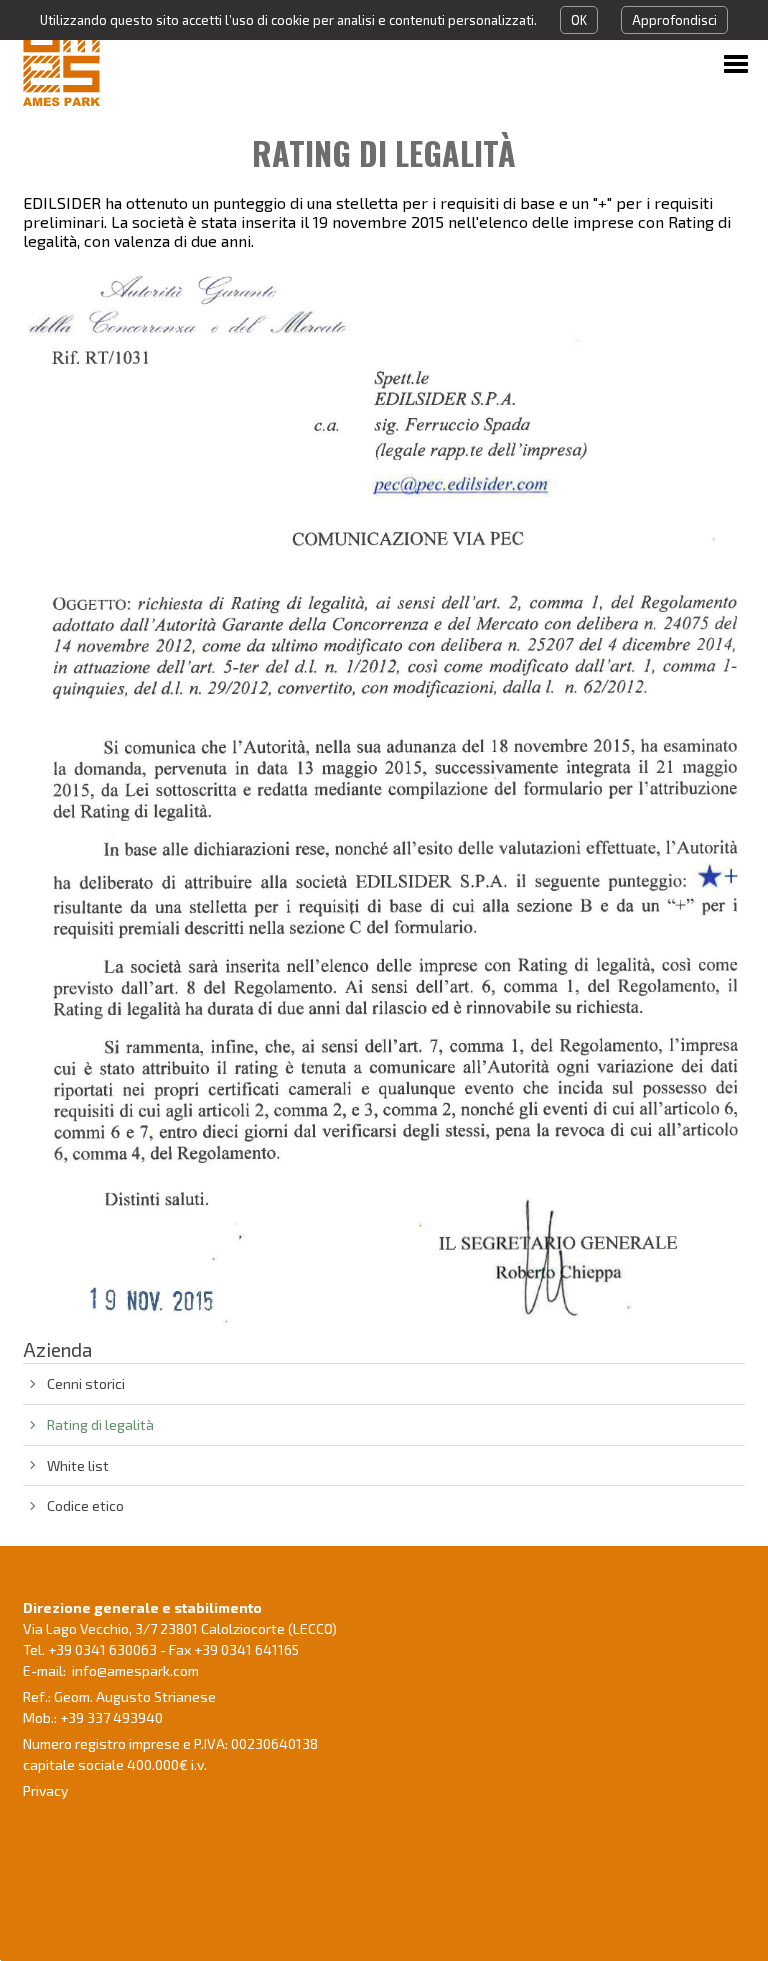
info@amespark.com (135, 1670)
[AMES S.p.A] (127, 61)
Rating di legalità (100, 1424)
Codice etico (85, 1505)
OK (579, 20)
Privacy (45, 1790)
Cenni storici (86, 1383)
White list (78, 1465)
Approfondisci (674, 20)
